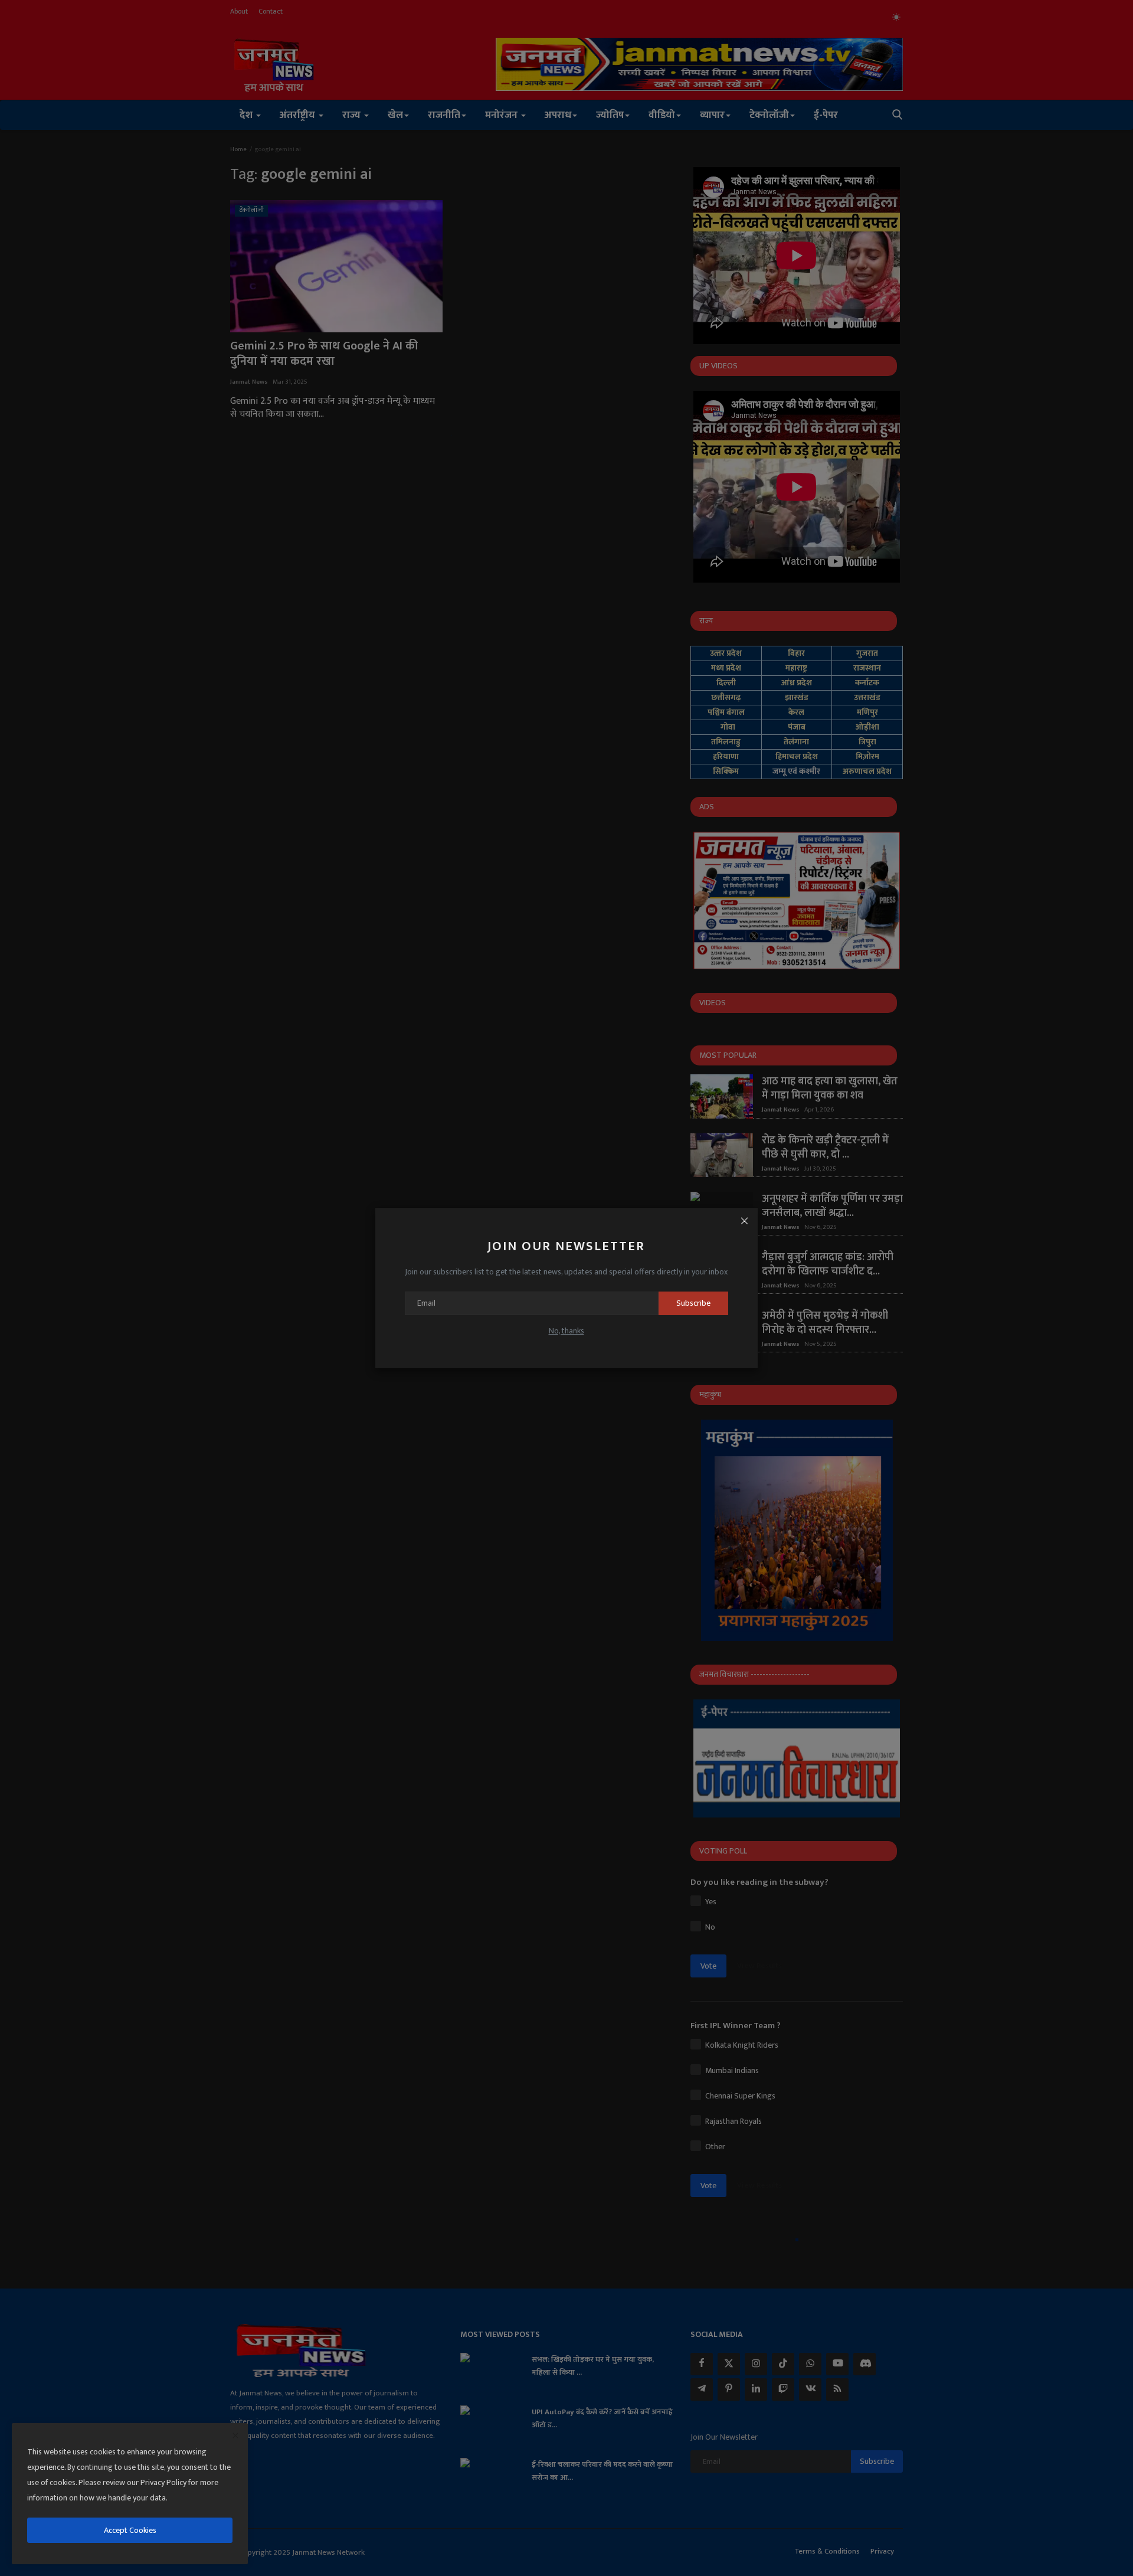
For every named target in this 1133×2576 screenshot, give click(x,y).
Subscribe (693, 1303)
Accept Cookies (130, 2530)
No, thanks (566, 1331)
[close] (235, 2436)
